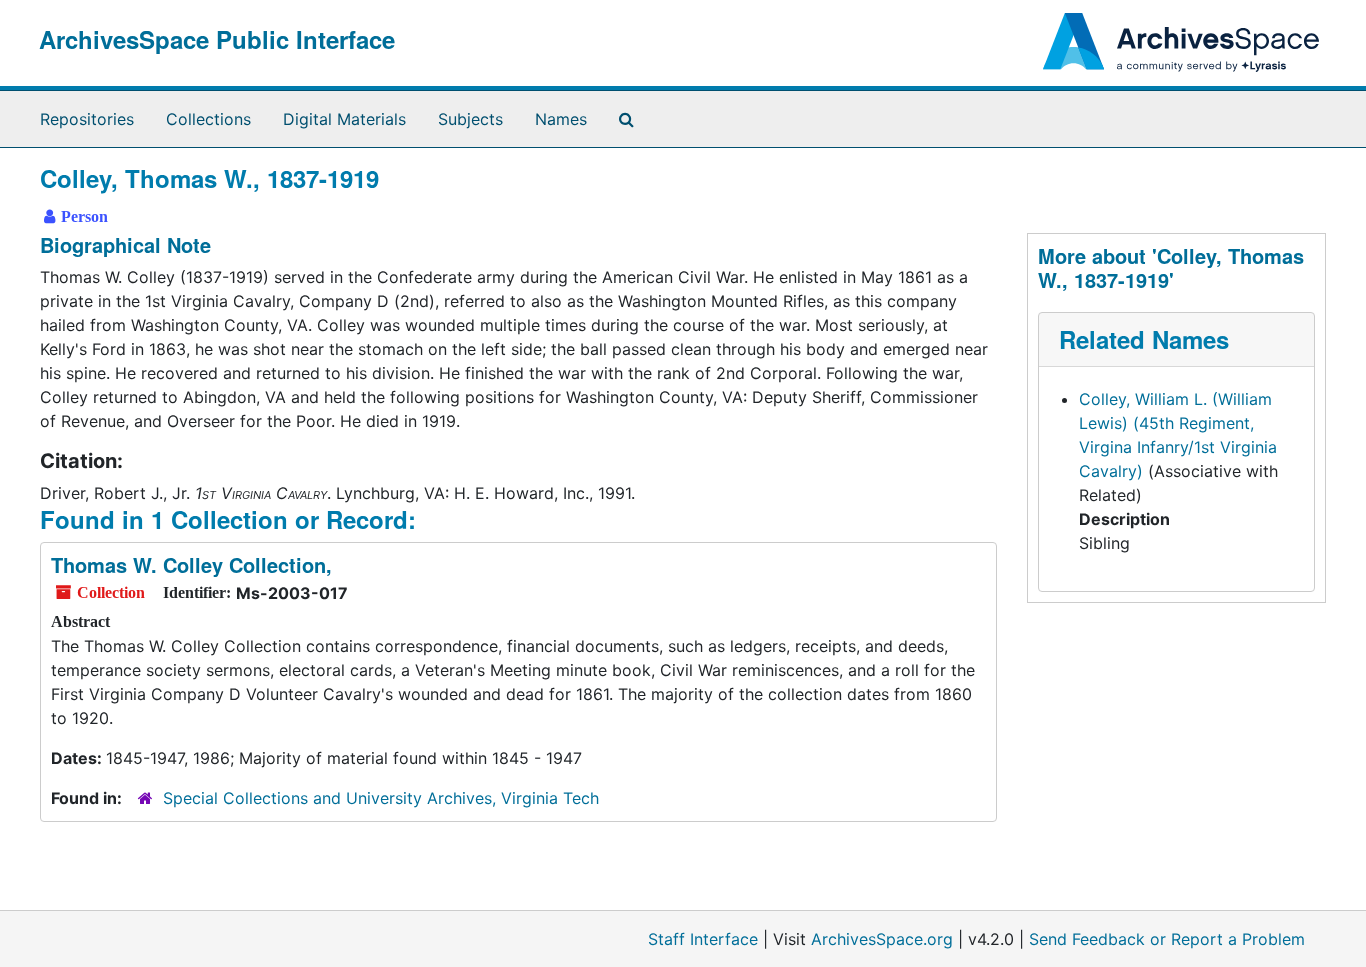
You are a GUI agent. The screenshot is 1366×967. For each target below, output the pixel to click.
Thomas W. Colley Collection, (191, 564)
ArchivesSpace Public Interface (217, 39)
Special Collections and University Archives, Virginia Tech (381, 798)
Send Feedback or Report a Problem (1167, 939)
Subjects (470, 119)
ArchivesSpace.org (882, 939)
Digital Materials (344, 119)
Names (561, 119)
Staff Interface (703, 939)
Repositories (87, 119)
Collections (208, 119)
